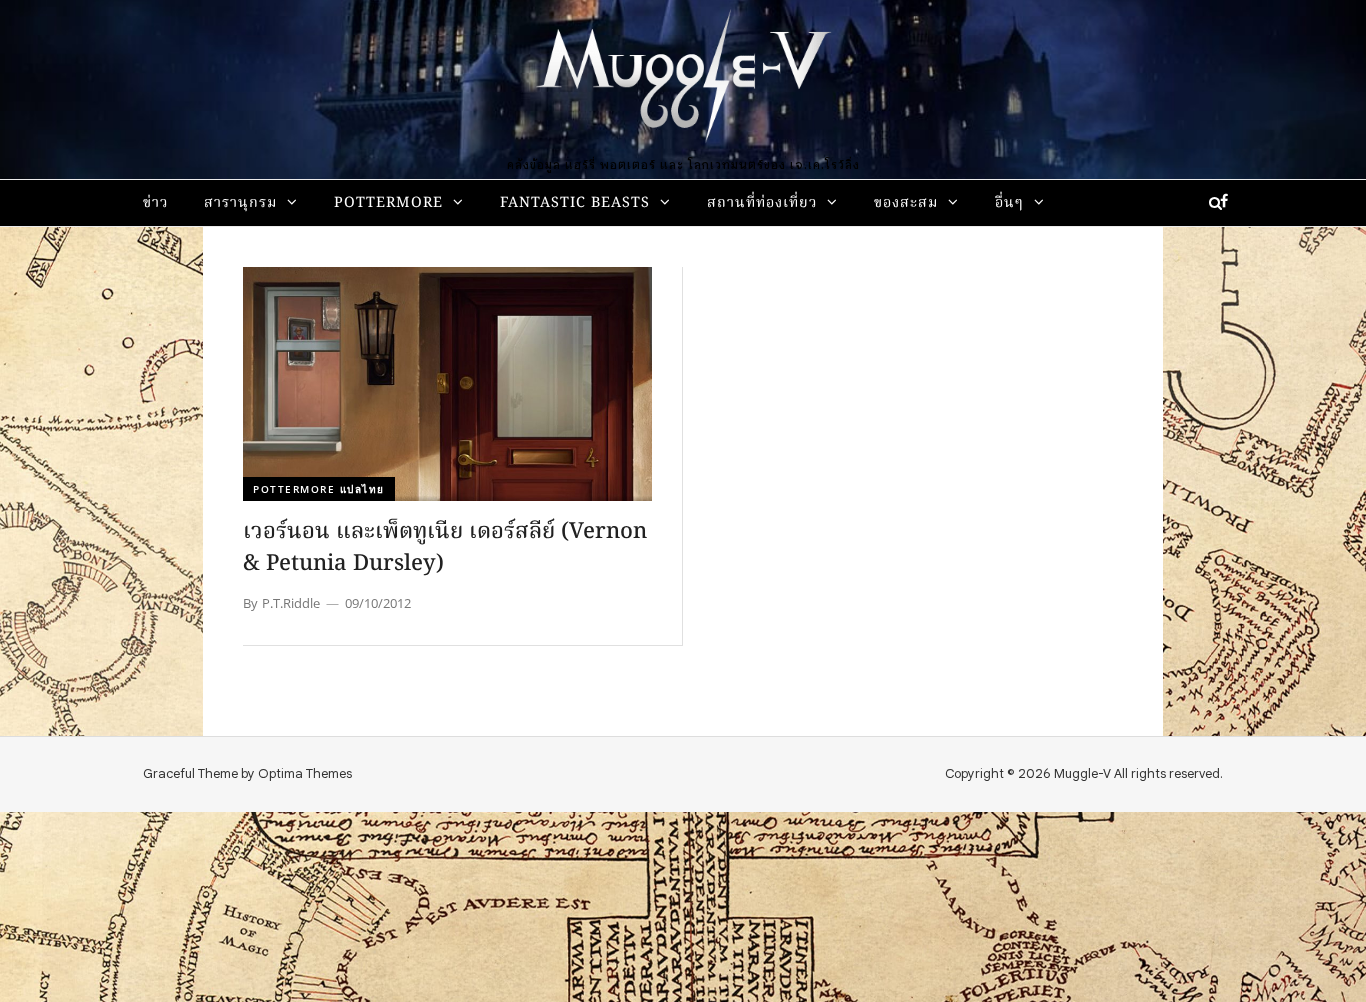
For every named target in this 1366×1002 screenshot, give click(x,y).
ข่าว (155, 203)
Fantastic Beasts (575, 203)
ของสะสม (906, 203)
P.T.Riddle (291, 603)
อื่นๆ (1009, 203)
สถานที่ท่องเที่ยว (762, 203)
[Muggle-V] (683, 80)
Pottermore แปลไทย (319, 489)
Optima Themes (305, 773)
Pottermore (388, 203)
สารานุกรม (240, 203)
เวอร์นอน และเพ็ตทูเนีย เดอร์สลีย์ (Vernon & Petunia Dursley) (445, 548)
